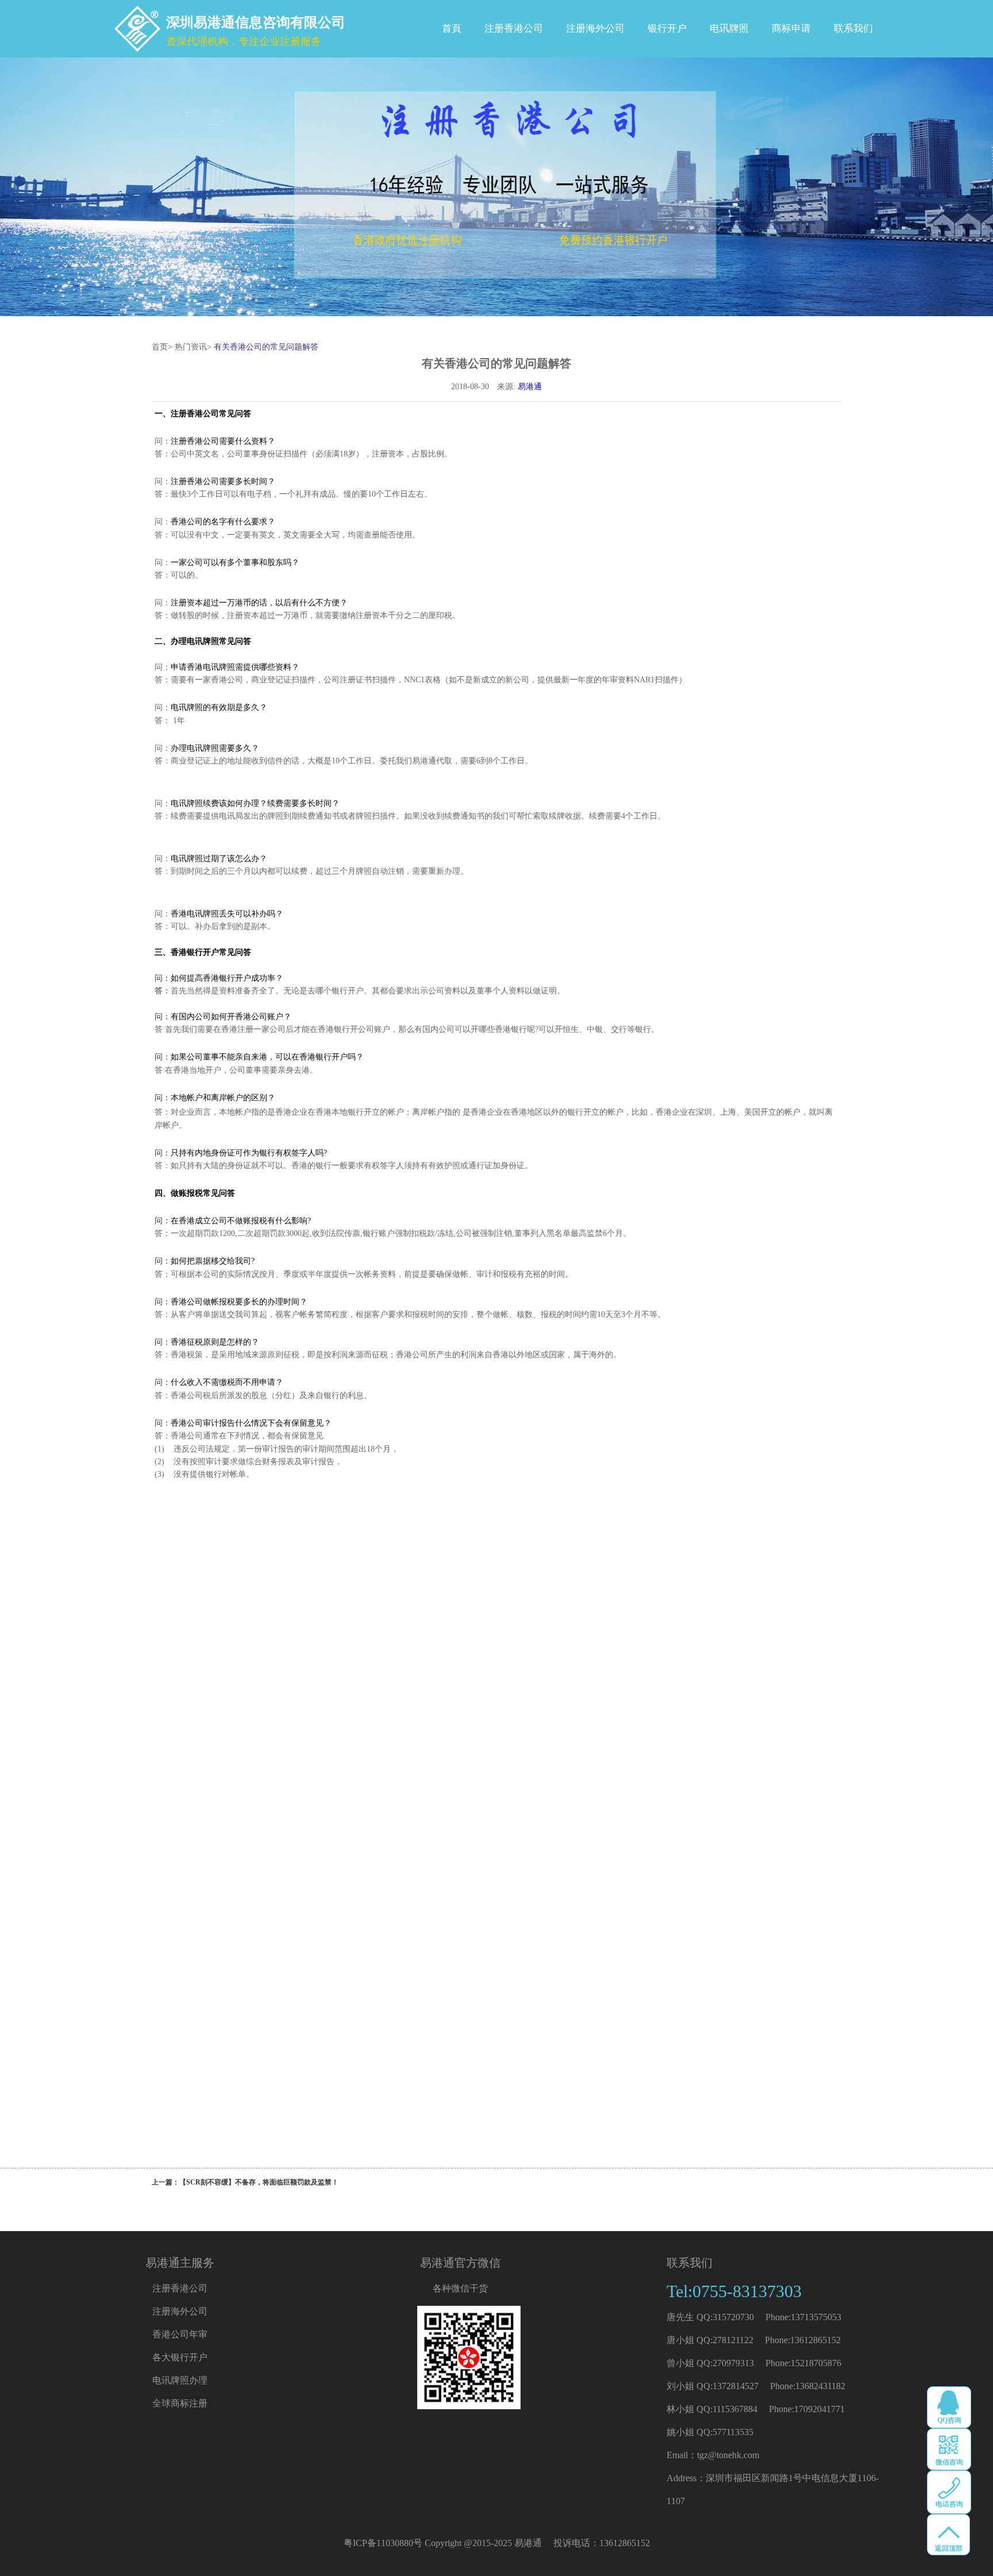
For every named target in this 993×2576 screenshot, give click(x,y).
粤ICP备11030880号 (383, 2543)
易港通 (530, 387)
